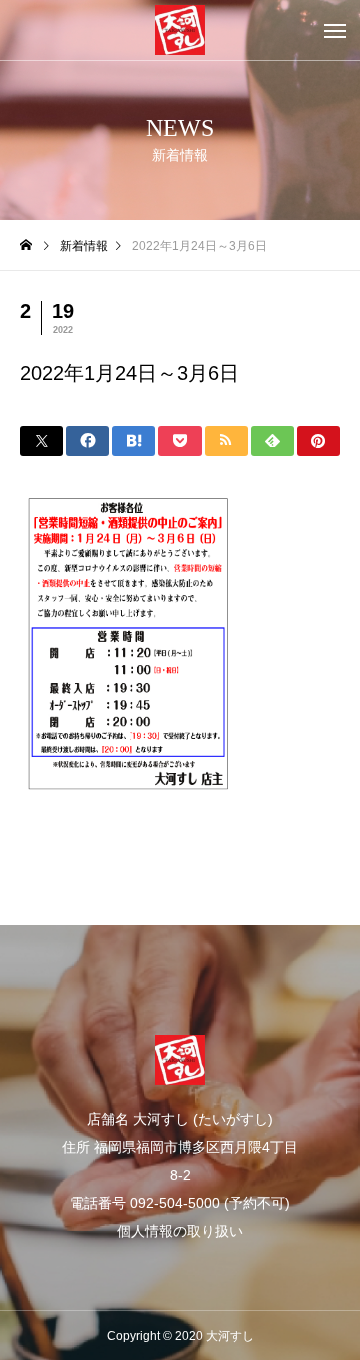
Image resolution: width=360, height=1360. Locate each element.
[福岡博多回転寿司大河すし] (180, 30)
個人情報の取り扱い (180, 1231)
